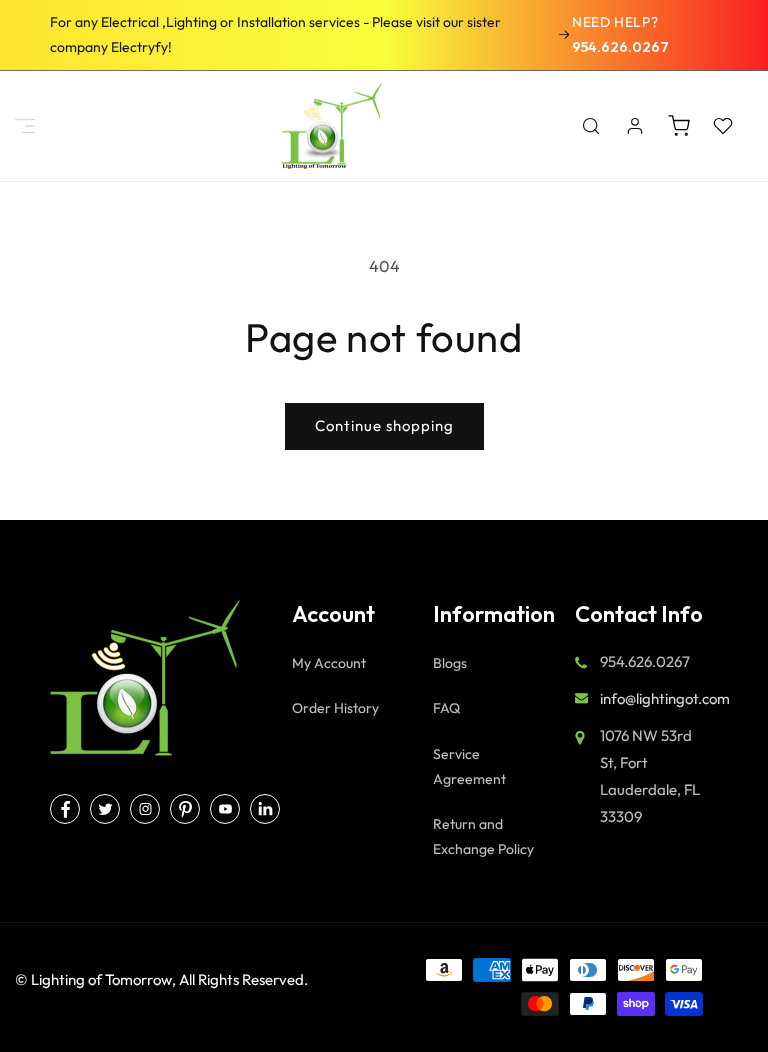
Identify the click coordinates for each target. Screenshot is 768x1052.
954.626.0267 (620, 47)
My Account (329, 663)
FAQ (446, 708)
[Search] (591, 126)
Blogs (450, 663)
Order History (335, 708)
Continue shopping (384, 425)
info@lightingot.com (665, 698)
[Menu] (25, 126)
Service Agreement (469, 766)
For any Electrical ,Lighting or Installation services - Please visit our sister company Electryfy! (275, 34)
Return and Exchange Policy (483, 836)
